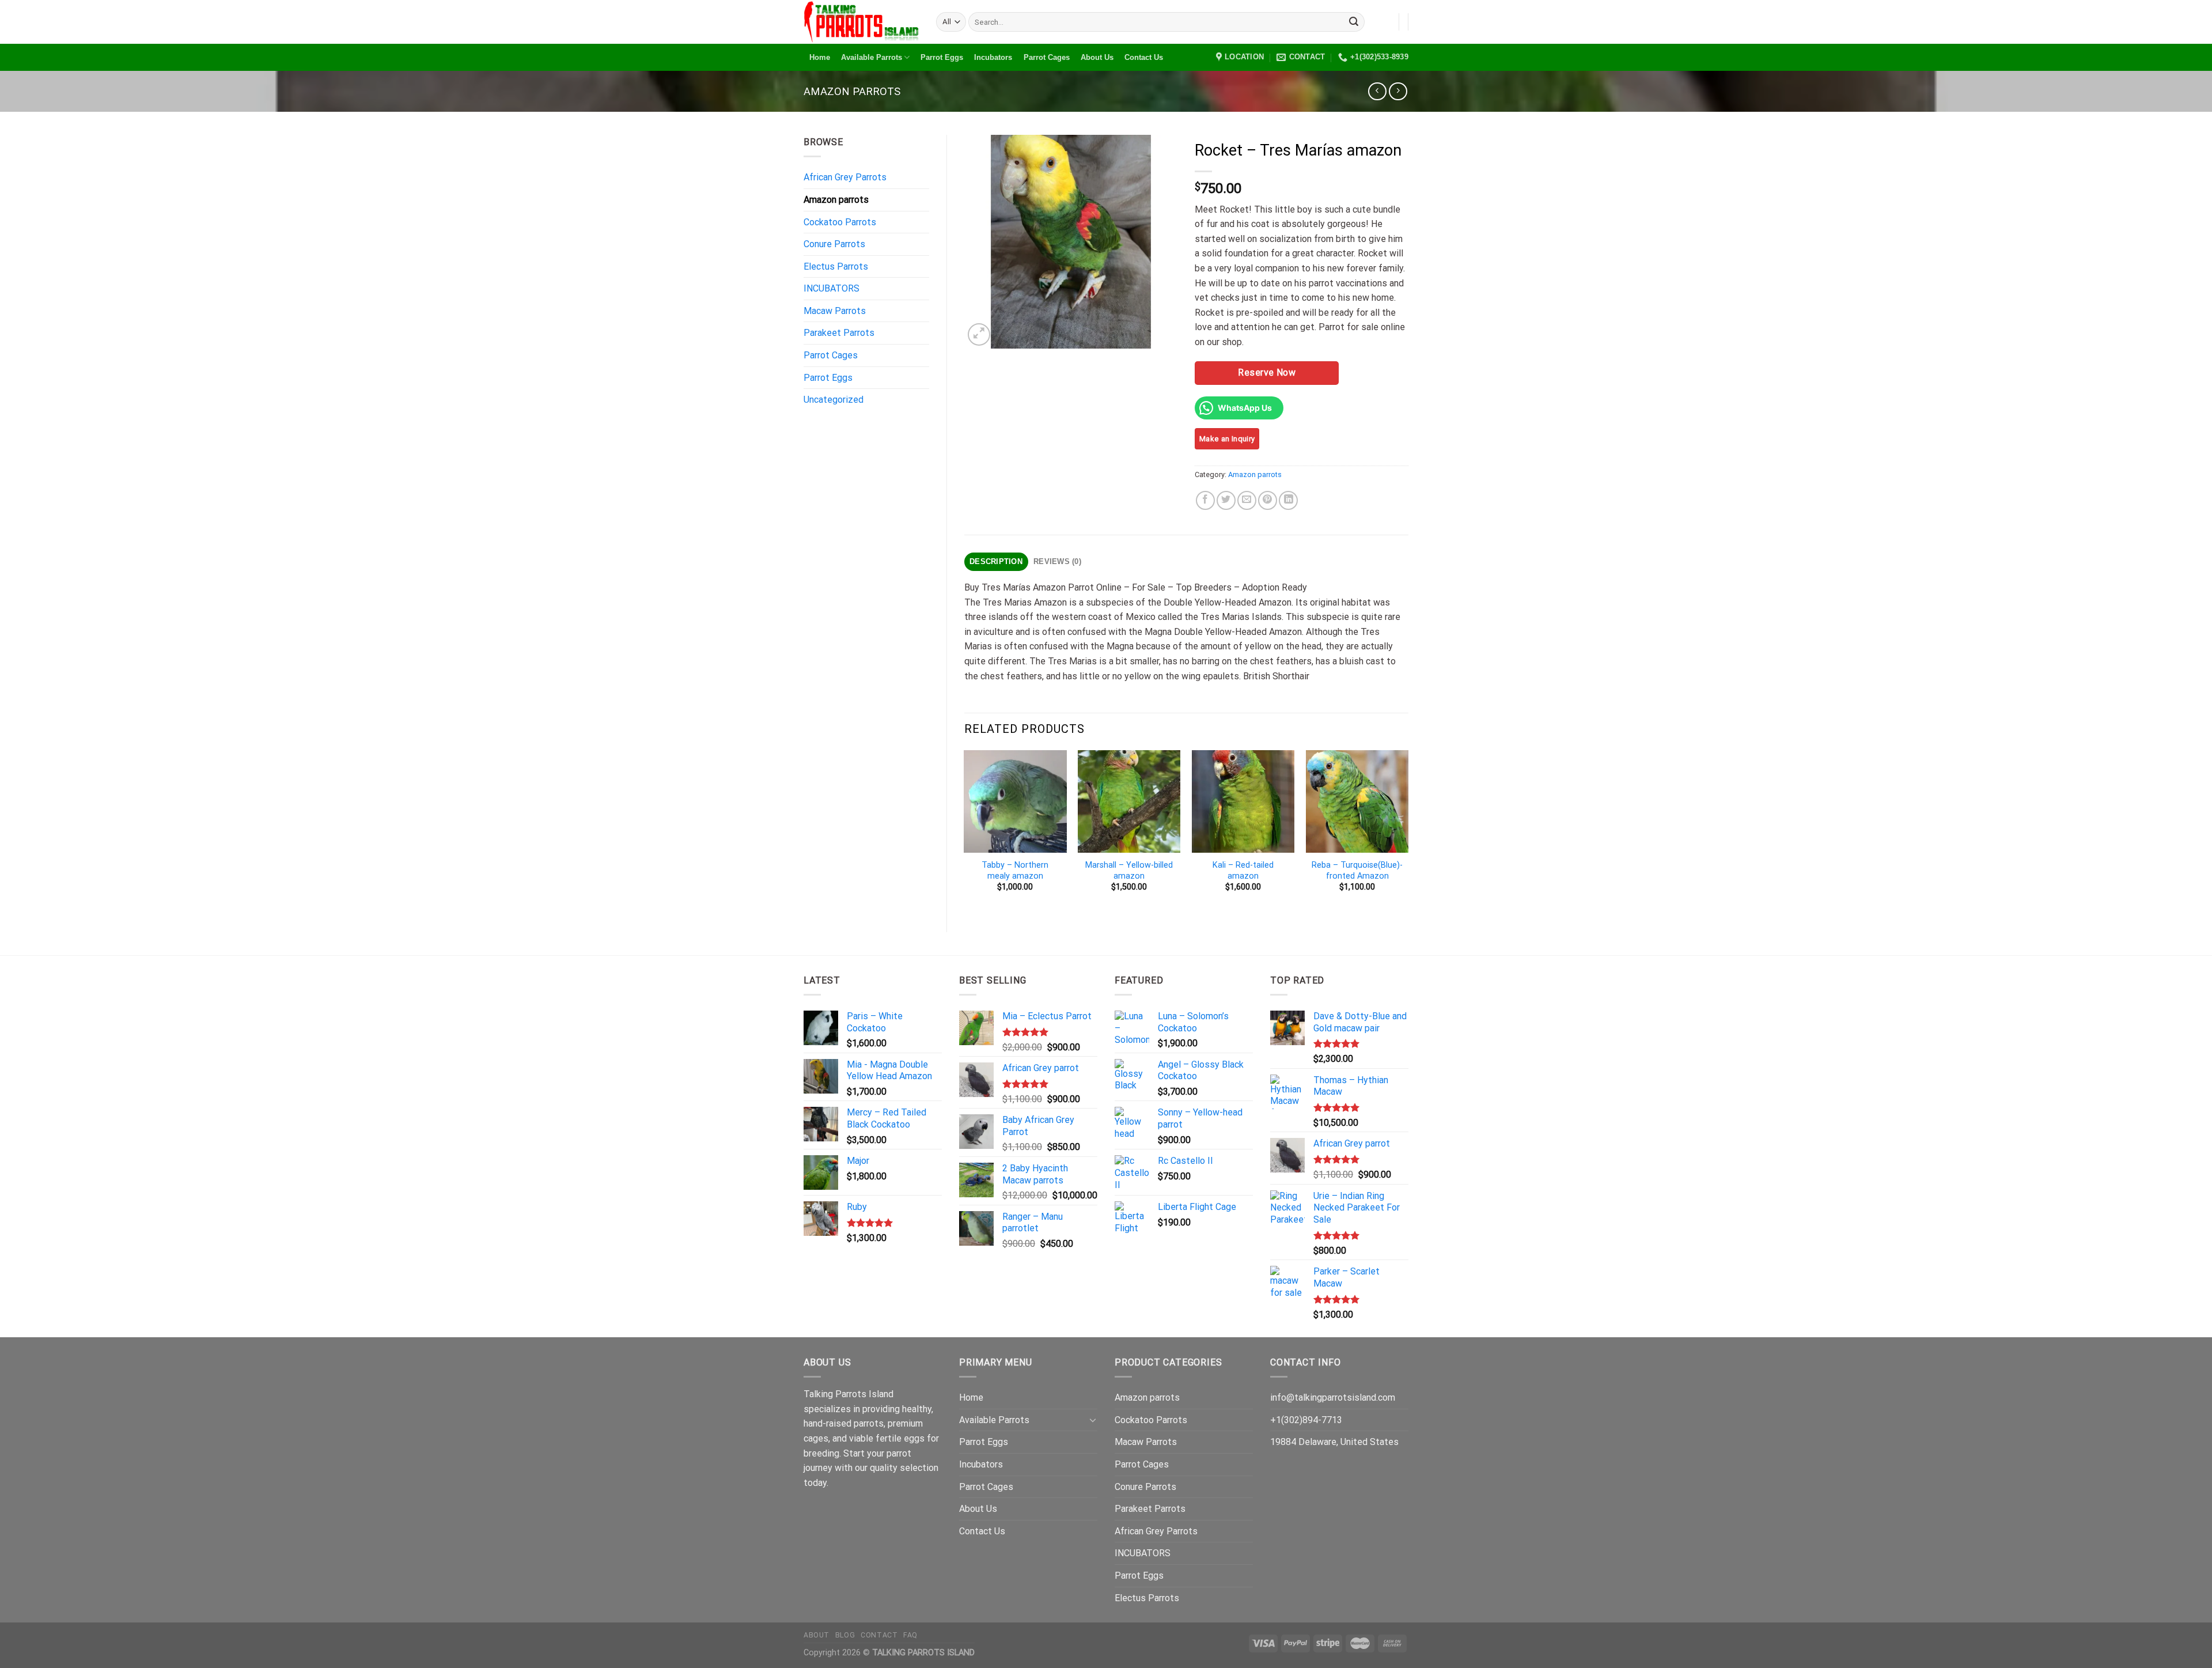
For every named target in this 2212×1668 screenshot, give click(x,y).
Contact (879, 1635)
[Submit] (1354, 22)
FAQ (910, 1635)
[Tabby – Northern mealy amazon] (1015, 801)
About (817, 1635)
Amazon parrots (852, 91)
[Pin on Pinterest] (1268, 500)
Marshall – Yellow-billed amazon (1129, 871)
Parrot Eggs (942, 57)
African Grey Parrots (845, 177)
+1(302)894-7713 (1306, 1420)
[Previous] (965, 831)
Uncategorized (834, 400)
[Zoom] (979, 334)
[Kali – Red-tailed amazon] (1243, 801)
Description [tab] (996, 561)
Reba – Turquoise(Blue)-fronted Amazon (1357, 871)
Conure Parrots (834, 244)
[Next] (1408, 831)
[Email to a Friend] (1247, 500)
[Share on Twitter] (1226, 500)
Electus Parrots (836, 266)
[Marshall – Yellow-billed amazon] (1129, 801)
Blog (845, 1635)
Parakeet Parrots (839, 333)
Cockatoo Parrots (840, 222)
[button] (33, 1635)
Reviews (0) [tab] (1057, 561)
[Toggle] (1093, 1420)
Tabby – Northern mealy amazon (1015, 871)
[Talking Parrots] (861, 22)
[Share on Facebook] (1205, 500)
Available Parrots (872, 57)
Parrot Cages (1047, 57)
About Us (1097, 57)
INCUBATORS (832, 288)
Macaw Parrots (835, 311)
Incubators (993, 57)
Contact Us (1144, 57)
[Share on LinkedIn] (1288, 500)
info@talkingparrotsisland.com (1333, 1397)
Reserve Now (1267, 372)
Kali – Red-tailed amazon (1243, 871)
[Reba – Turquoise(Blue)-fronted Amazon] (1357, 801)
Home (820, 57)
